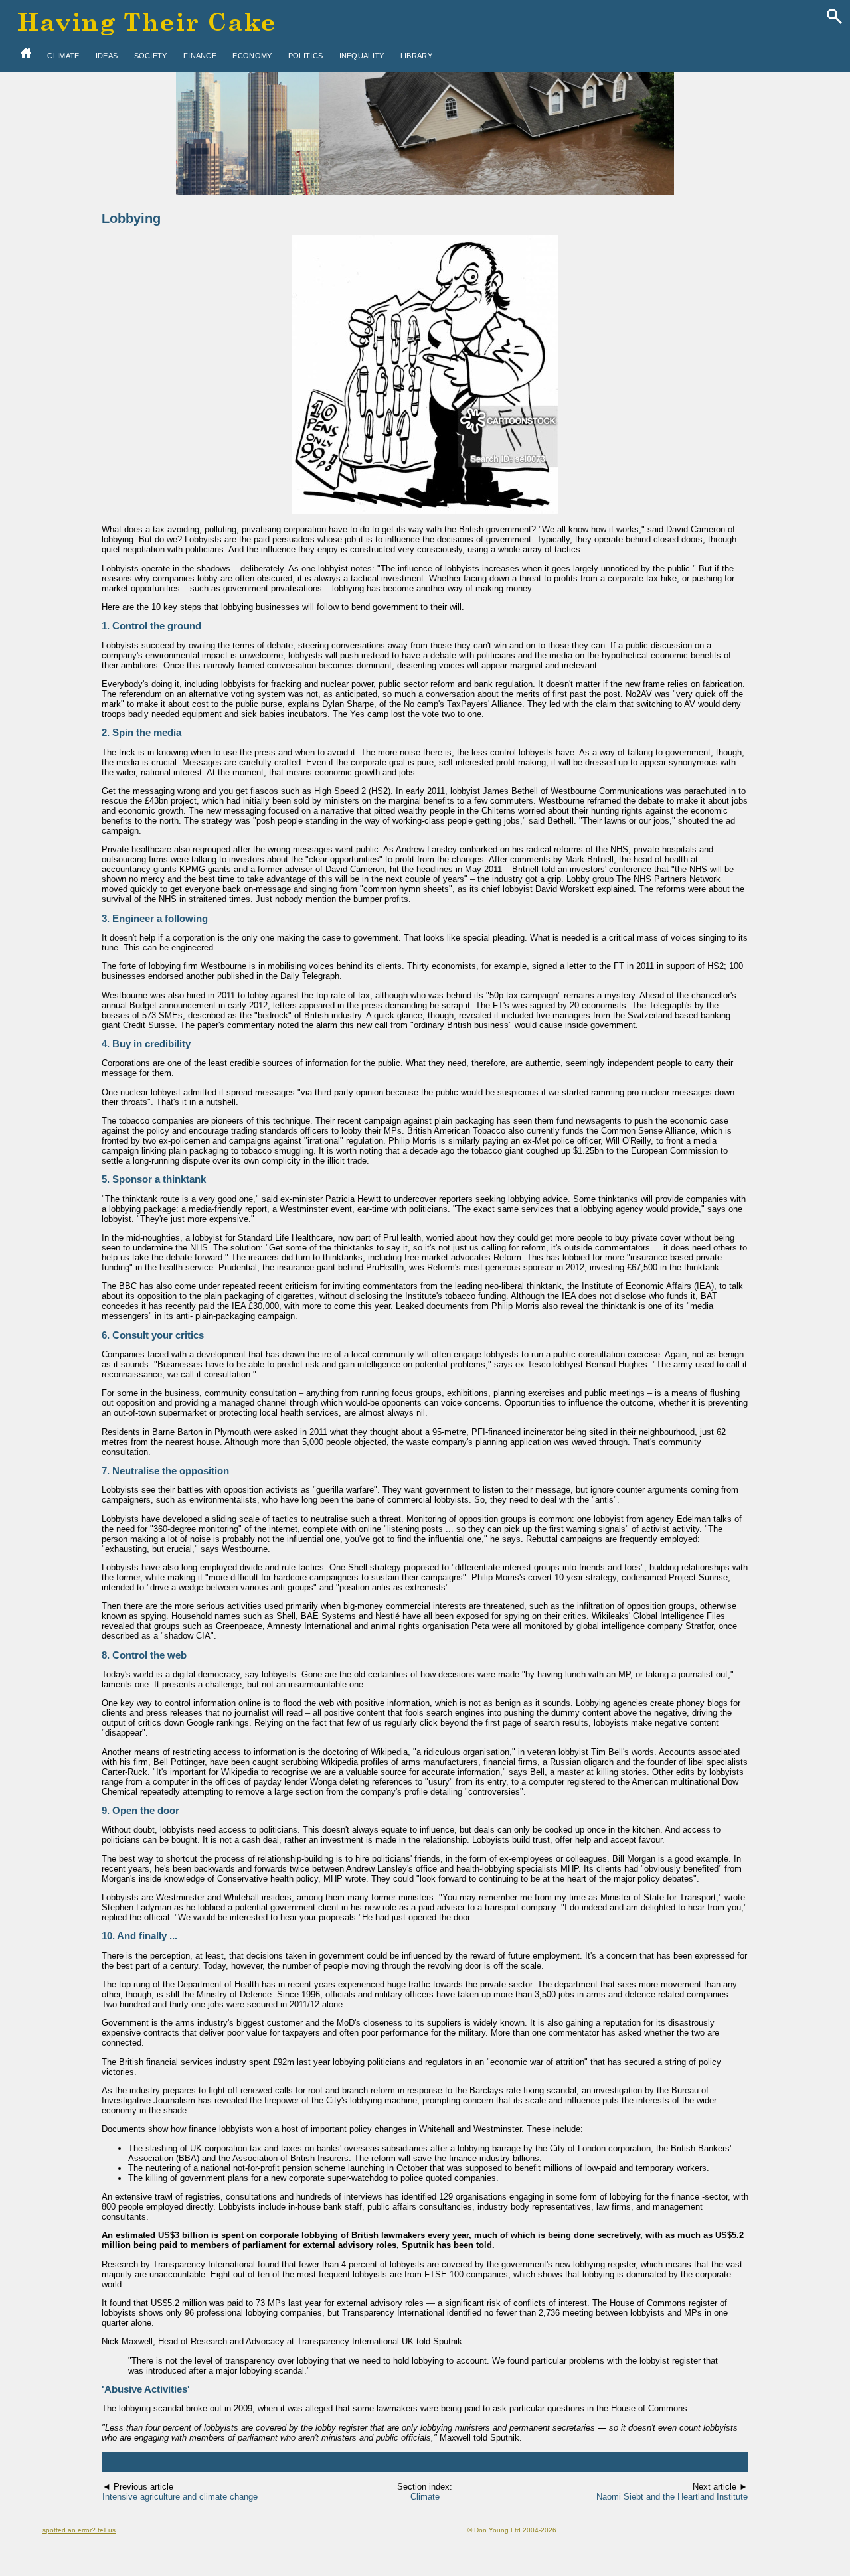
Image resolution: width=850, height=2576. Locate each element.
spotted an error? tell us (79, 2530)
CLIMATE (63, 56)
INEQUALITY (362, 56)
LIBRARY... (419, 56)
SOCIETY (151, 56)
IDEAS (107, 56)
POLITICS (305, 56)
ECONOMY (252, 56)
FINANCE (200, 56)
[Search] (834, 17)
